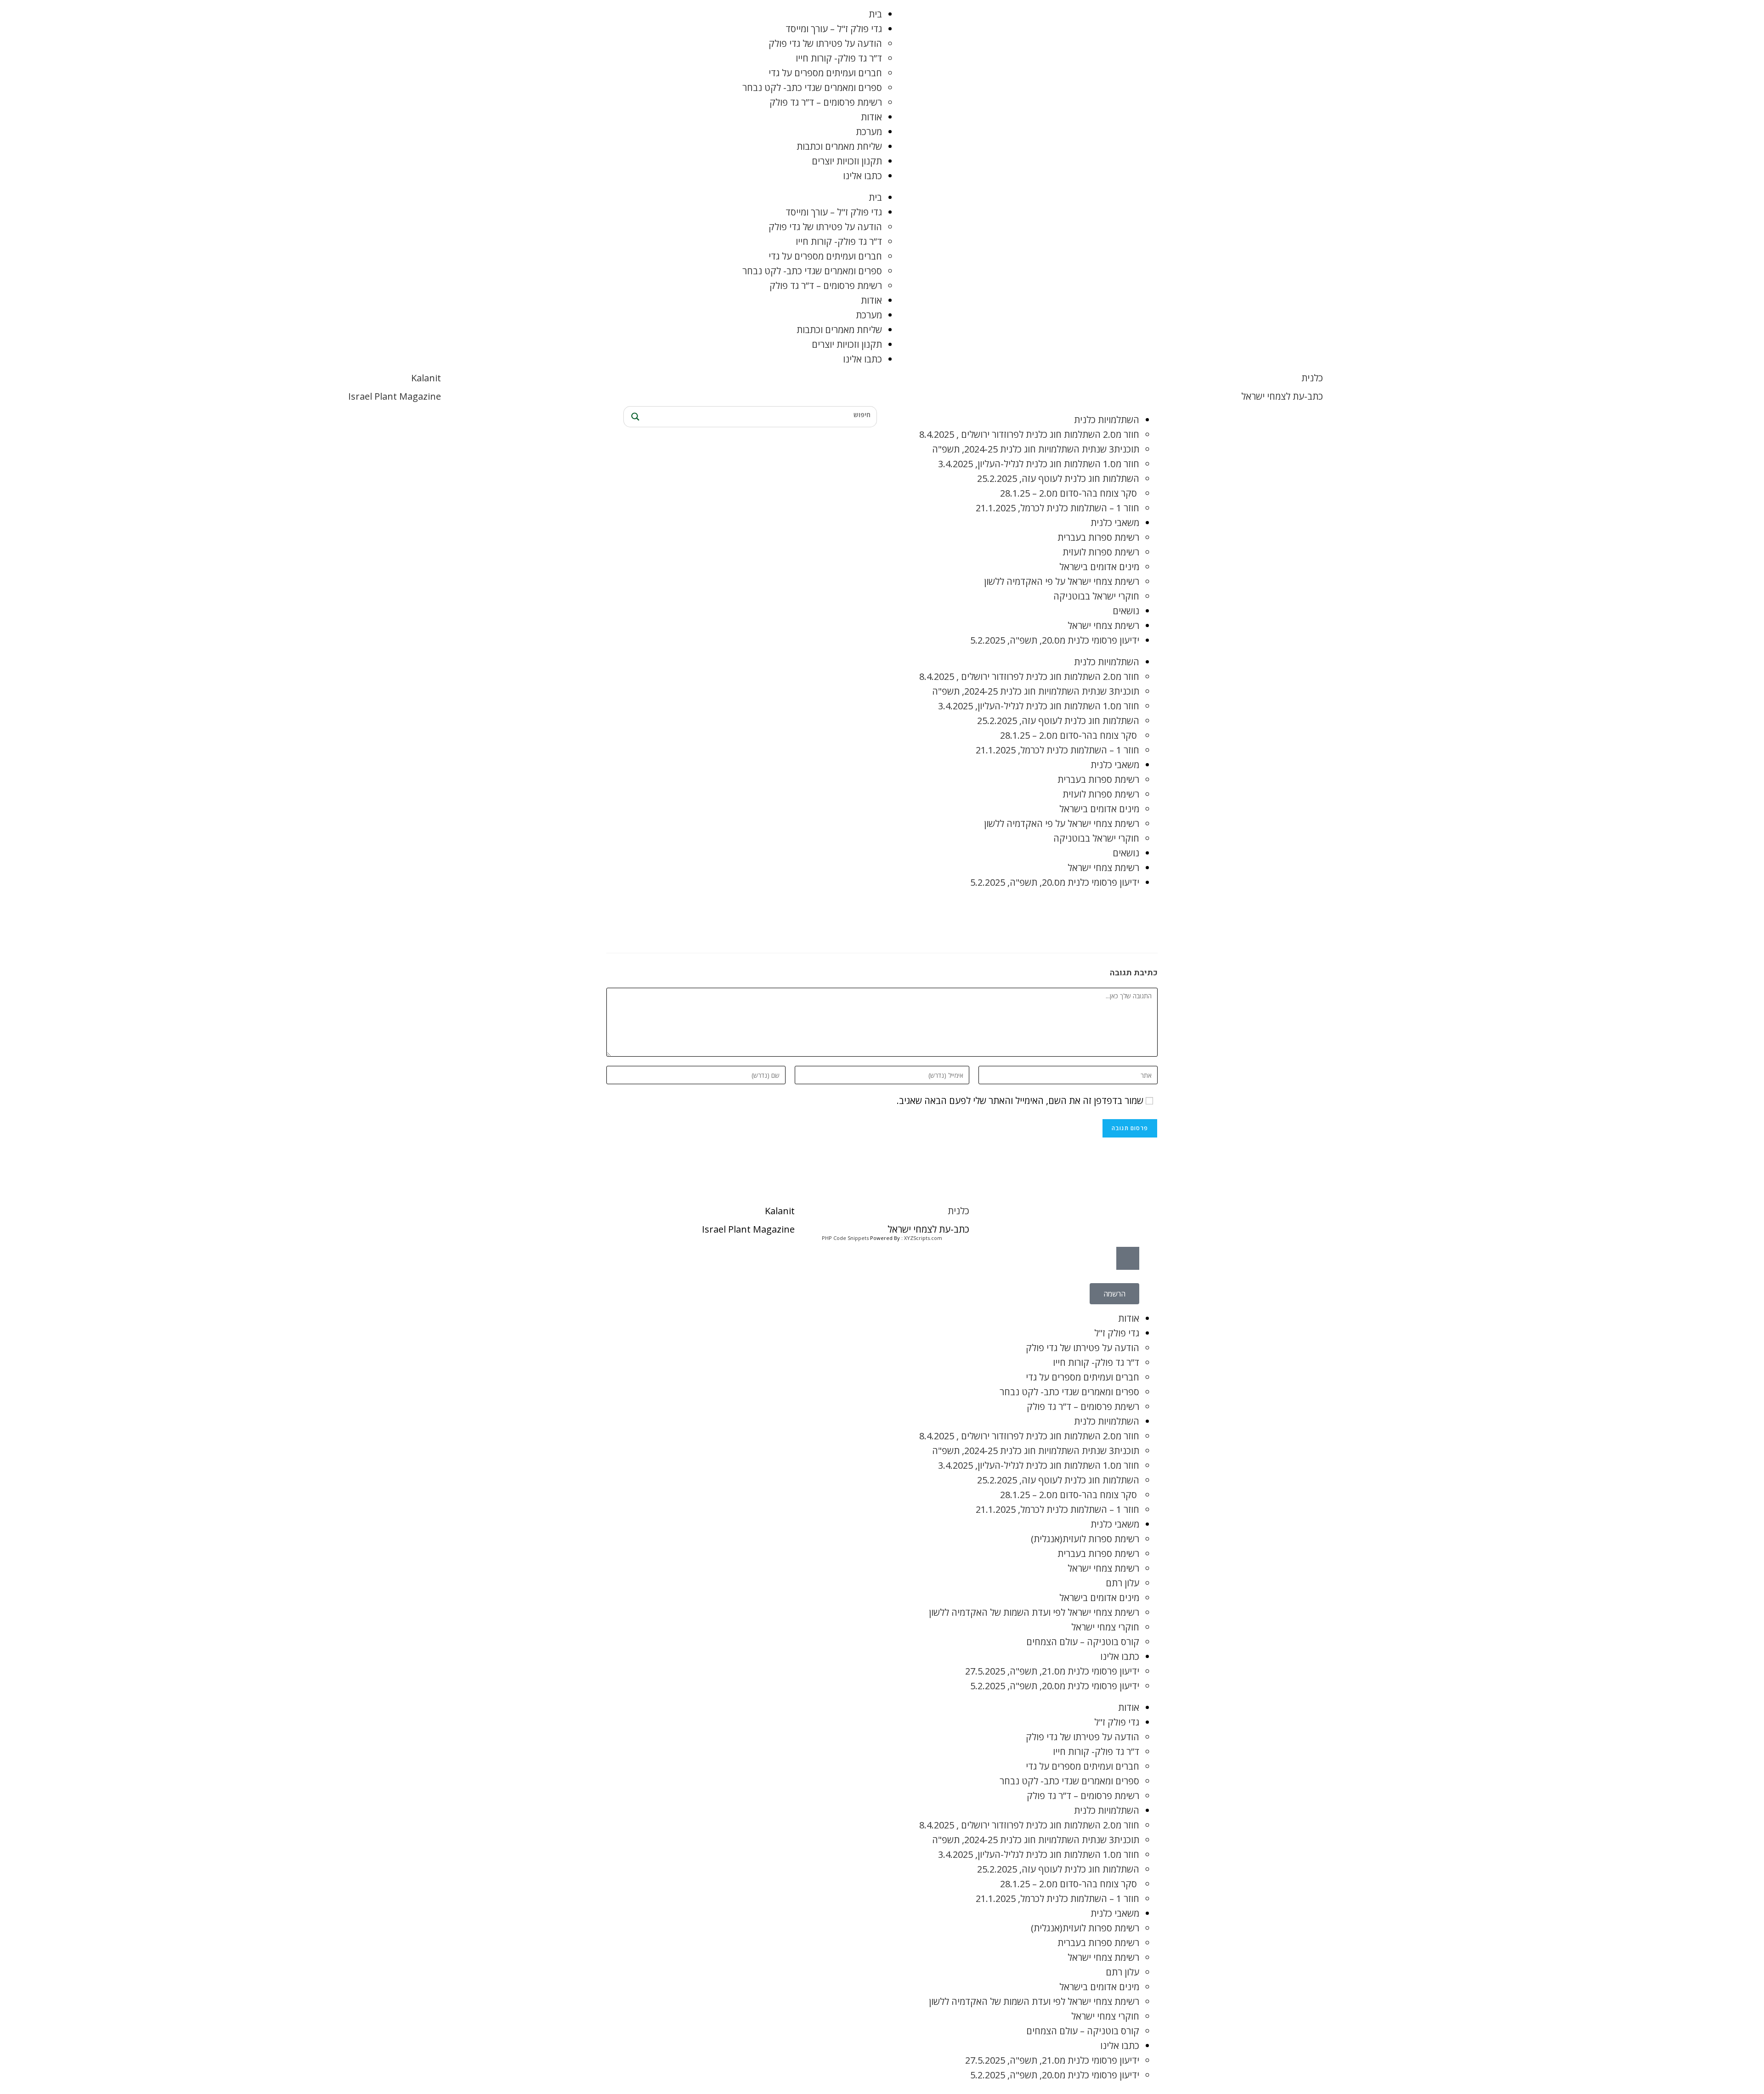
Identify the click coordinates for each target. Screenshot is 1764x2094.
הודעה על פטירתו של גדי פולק (825, 43)
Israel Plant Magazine (395, 396)
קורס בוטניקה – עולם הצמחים (1083, 1642)
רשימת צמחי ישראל (1103, 625)
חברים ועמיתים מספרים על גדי (825, 73)
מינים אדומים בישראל (1099, 567)
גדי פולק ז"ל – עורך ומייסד (834, 29)
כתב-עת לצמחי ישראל (1282, 396)
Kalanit (426, 378)
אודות (871, 117)
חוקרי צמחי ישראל (1105, 1627)
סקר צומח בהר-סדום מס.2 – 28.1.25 (1070, 493)
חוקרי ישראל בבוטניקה (1096, 596)
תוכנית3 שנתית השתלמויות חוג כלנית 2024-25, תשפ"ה (1036, 449)
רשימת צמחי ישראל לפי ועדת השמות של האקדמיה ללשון (1034, 1612)
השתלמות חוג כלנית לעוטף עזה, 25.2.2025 (1058, 478)
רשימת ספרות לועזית (1101, 552)
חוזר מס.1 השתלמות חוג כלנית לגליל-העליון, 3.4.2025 (1039, 464)
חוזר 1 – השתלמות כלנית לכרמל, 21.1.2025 (1057, 508)
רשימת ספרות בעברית (1098, 537)
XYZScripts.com (923, 1238)
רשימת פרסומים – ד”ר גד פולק (826, 102)
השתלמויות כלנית (1107, 420)
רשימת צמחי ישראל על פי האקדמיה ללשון (1062, 581)
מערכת (869, 132)
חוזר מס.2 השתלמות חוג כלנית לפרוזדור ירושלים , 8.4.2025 (1029, 434)
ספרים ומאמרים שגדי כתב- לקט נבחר (812, 88)
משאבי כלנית (1115, 523)
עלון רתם (1122, 1583)
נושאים (1126, 611)
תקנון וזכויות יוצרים (847, 161)
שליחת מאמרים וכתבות (839, 146)
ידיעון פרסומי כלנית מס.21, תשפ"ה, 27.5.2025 (1052, 1671)
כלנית (1312, 378)
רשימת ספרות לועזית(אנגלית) (1085, 1539)
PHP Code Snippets (845, 1238)
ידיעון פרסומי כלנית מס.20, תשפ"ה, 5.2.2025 (1055, 640)
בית (875, 14)
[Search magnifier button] (634, 417)
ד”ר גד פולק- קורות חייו (839, 58)
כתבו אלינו (862, 176)
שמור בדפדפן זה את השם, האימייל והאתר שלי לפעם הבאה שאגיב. (1020, 1101)
